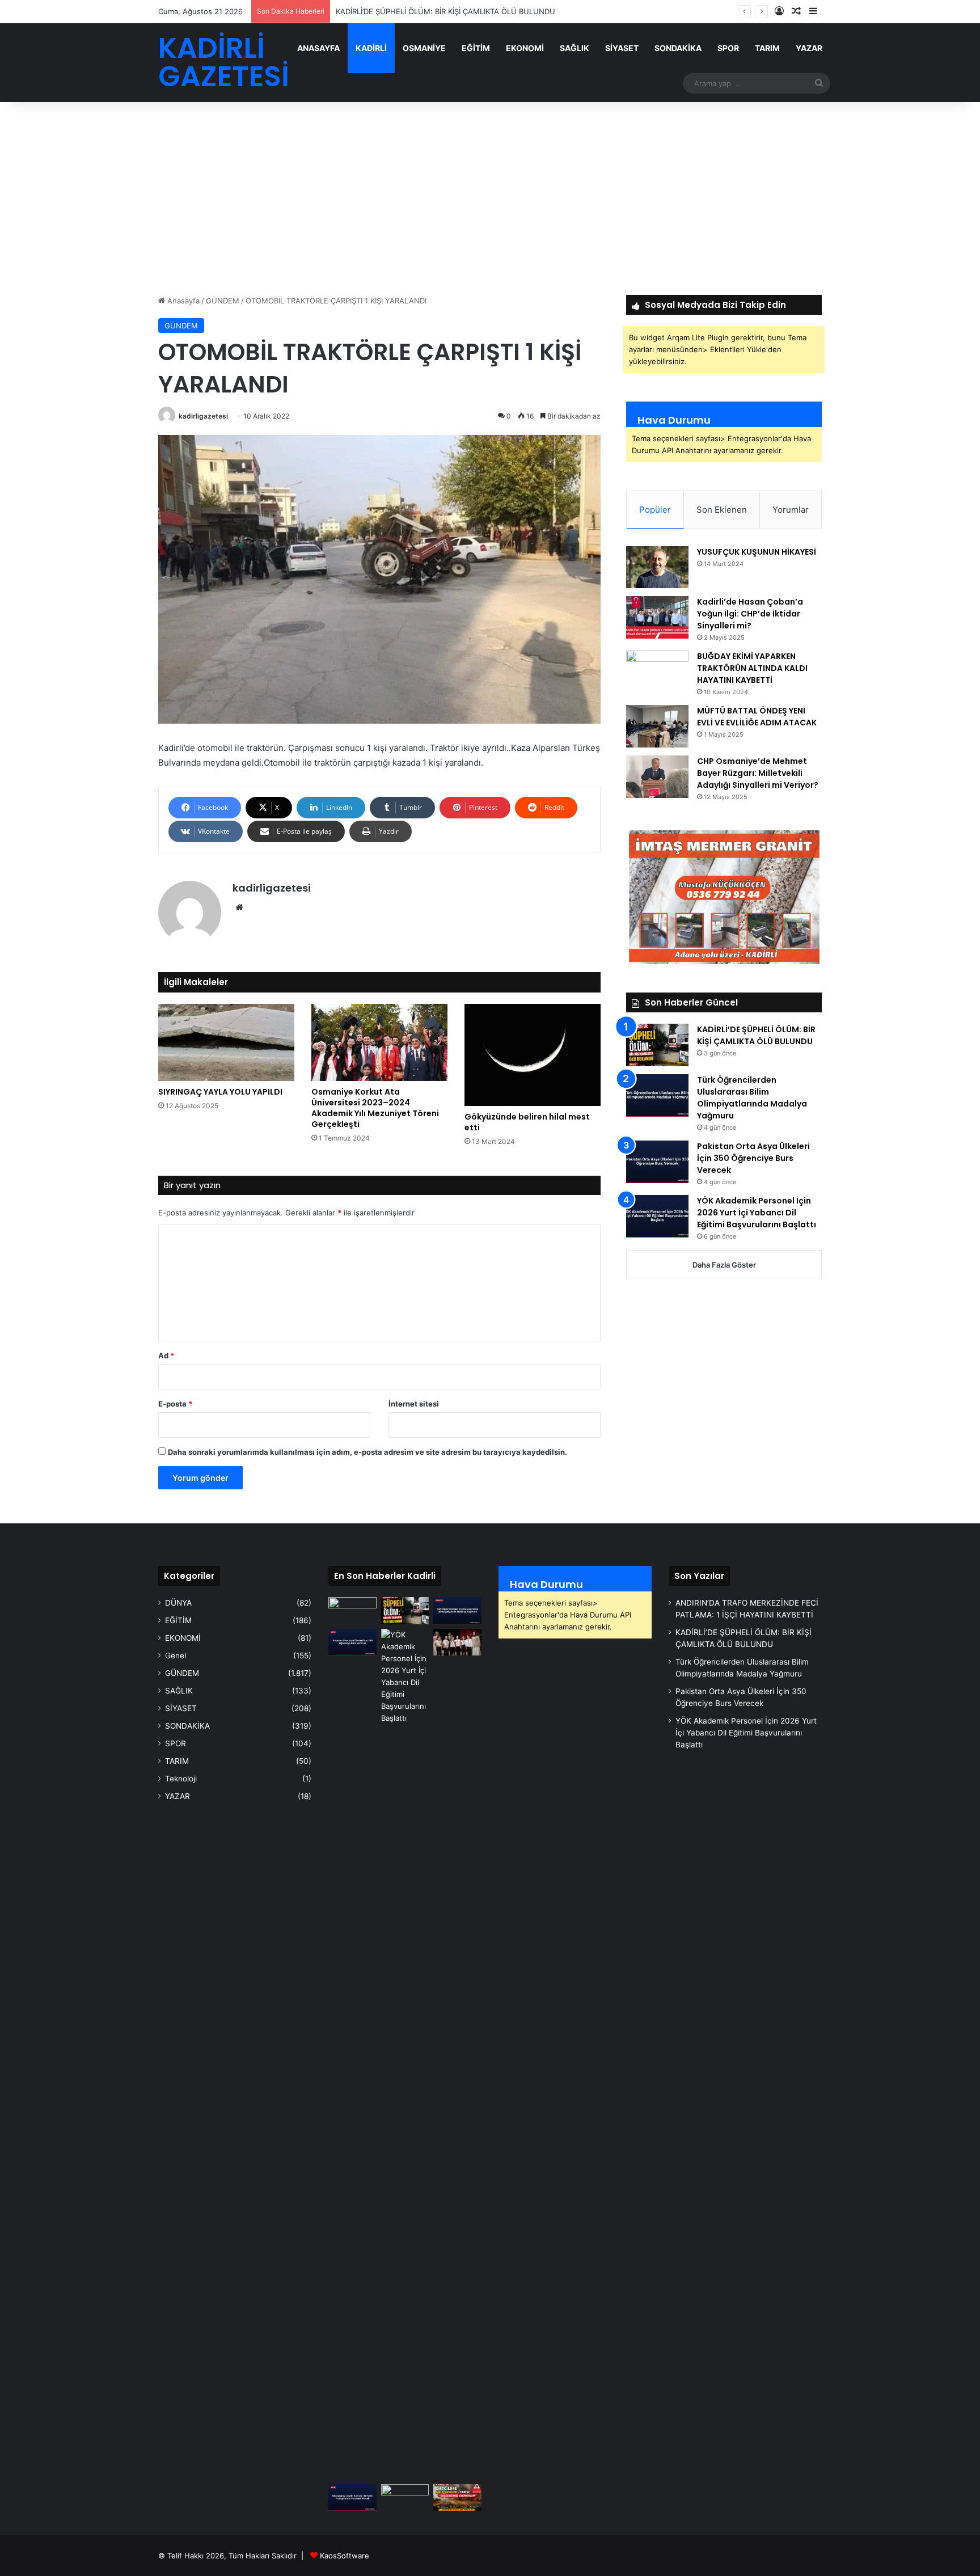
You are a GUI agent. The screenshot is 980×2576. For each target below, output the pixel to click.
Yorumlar (791, 510)
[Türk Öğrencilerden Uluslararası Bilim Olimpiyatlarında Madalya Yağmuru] (657, 1095)
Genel (176, 1656)
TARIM (767, 48)
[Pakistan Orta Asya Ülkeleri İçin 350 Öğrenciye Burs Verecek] (657, 1162)
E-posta (175, 1404)
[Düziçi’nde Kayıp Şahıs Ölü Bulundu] (405, 2498)
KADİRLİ (371, 48)
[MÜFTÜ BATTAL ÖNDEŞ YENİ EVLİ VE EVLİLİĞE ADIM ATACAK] (657, 726)
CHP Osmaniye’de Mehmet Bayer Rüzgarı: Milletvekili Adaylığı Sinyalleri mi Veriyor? (758, 773)
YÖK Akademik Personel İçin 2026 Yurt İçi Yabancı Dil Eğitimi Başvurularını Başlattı (757, 1213)
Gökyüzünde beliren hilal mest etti (527, 1122)
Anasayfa (182, 301)
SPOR (728, 48)
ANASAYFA (318, 48)
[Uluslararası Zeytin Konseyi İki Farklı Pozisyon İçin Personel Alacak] (352, 2498)
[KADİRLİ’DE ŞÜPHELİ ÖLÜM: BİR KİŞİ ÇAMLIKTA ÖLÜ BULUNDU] (657, 1045)
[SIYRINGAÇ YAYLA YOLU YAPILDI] (226, 1042)
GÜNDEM (223, 301)
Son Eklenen (722, 510)
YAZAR (809, 48)
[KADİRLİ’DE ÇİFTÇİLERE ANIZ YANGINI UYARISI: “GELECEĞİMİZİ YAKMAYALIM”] (457, 2498)
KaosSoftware (345, 2556)
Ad (166, 1355)
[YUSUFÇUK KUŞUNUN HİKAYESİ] (657, 567)
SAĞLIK (575, 48)
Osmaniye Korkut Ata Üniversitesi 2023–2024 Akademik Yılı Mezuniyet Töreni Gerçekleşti (375, 1108)
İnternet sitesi (414, 1404)
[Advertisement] (490, 199)
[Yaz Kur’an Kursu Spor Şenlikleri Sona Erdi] (457, 1642)
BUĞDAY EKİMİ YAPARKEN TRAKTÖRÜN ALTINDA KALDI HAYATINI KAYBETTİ (752, 668)
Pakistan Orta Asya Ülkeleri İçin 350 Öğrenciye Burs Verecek (753, 1158)
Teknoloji (181, 1779)
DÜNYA (178, 1603)
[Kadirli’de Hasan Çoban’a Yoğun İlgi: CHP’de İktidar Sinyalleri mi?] (657, 617)
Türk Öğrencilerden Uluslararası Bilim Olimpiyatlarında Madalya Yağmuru (752, 1098)
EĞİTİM (476, 48)
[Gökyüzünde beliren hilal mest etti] (533, 1055)
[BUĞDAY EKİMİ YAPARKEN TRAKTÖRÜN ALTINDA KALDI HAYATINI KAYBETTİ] (657, 672)
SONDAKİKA (678, 48)
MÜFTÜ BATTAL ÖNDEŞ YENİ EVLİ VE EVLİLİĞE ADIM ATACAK (757, 717)
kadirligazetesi (203, 416)
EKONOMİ (525, 48)
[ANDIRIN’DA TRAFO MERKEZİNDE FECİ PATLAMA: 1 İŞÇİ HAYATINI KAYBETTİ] (352, 1611)
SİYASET (622, 48)
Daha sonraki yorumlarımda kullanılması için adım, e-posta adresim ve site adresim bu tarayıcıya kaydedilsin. (367, 1452)
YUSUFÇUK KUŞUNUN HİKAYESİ (757, 552)
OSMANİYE (424, 48)
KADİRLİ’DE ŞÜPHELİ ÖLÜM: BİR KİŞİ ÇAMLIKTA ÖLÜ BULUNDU (756, 1035)
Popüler (655, 510)
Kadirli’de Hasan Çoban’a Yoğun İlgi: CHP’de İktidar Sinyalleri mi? (750, 614)
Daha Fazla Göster (724, 1265)
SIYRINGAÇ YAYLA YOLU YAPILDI (220, 1092)
